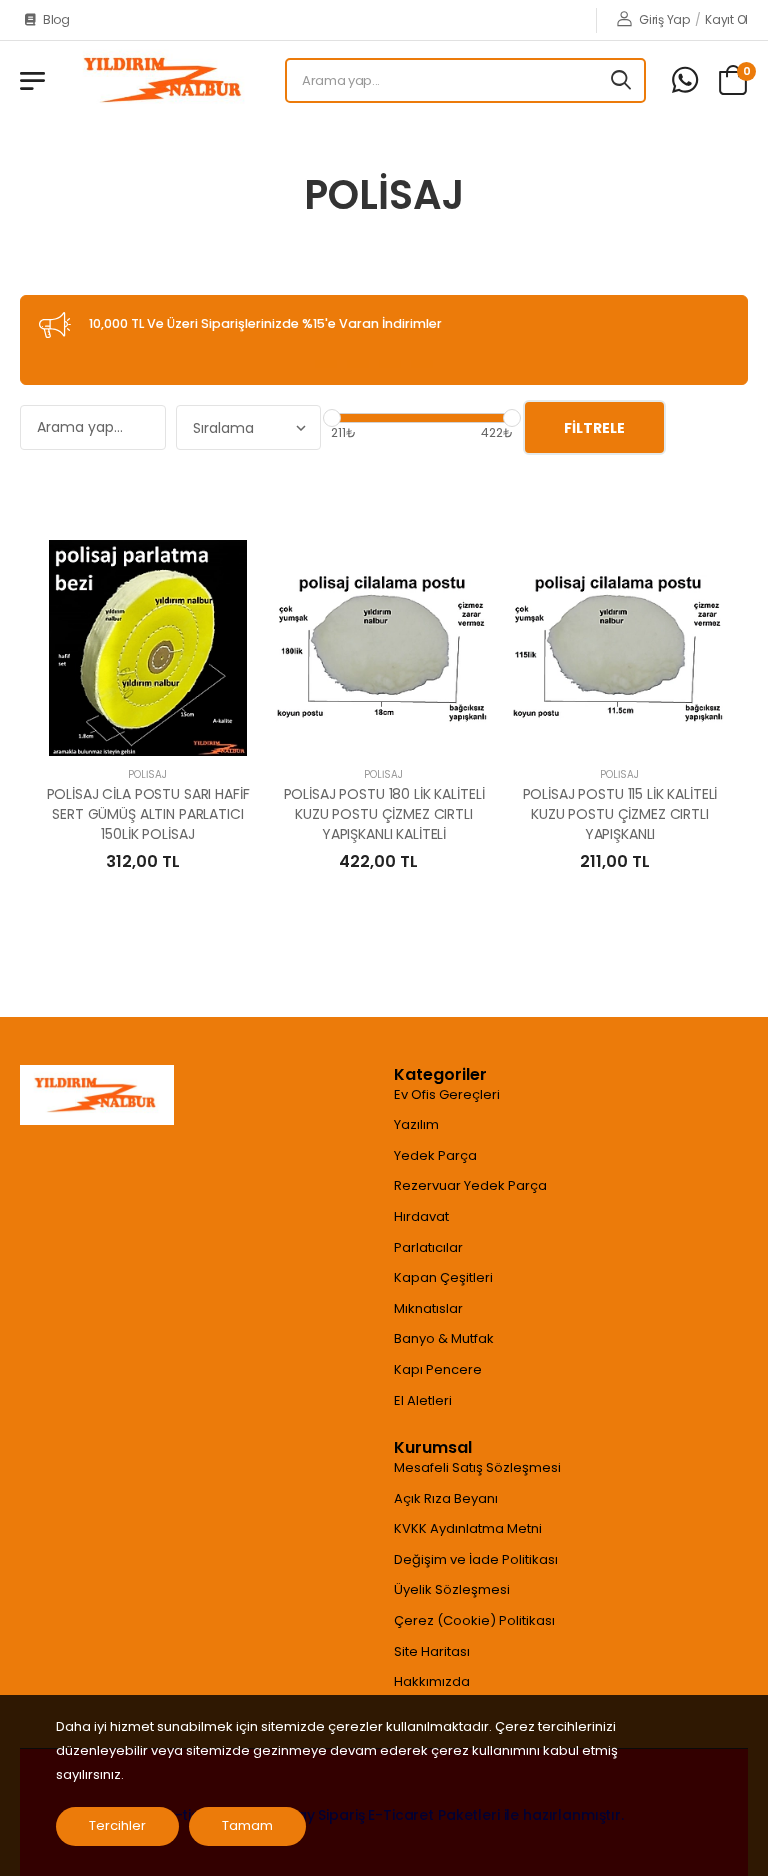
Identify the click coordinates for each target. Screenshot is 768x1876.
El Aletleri (423, 1400)
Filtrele (594, 428)
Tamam (247, 1825)
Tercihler (117, 1825)
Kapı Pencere (438, 1369)
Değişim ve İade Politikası (476, 1559)
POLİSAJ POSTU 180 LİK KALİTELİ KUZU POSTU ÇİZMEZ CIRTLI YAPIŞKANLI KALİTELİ (384, 813)
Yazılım (416, 1124)
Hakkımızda (432, 1681)
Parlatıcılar (428, 1247)
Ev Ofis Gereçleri (447, 1094)
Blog (56, 19)
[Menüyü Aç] (32, 81)
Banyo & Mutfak (444, 1338)
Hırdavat (421, 1216)
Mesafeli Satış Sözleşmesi (477, 1467)
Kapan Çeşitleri (443, 1277)
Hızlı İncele (148, 732)
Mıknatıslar (428, 1308)
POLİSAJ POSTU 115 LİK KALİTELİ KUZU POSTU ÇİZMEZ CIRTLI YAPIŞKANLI (620, 813)
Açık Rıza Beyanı (446, 1498)
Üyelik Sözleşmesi (452, 1589)
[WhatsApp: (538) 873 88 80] (685, 80)
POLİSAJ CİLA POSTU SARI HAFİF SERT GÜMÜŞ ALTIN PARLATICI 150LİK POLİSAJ (148, 813)
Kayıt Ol (726, 19)
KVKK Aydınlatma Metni (468, 1528)
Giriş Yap (663, 19)
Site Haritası (432, 1651)
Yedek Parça (435, 1155)
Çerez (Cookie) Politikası (474, 1620)
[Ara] (622, 80)
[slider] (332, 418)
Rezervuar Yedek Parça (470, 1185)
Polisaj (147, 774)
